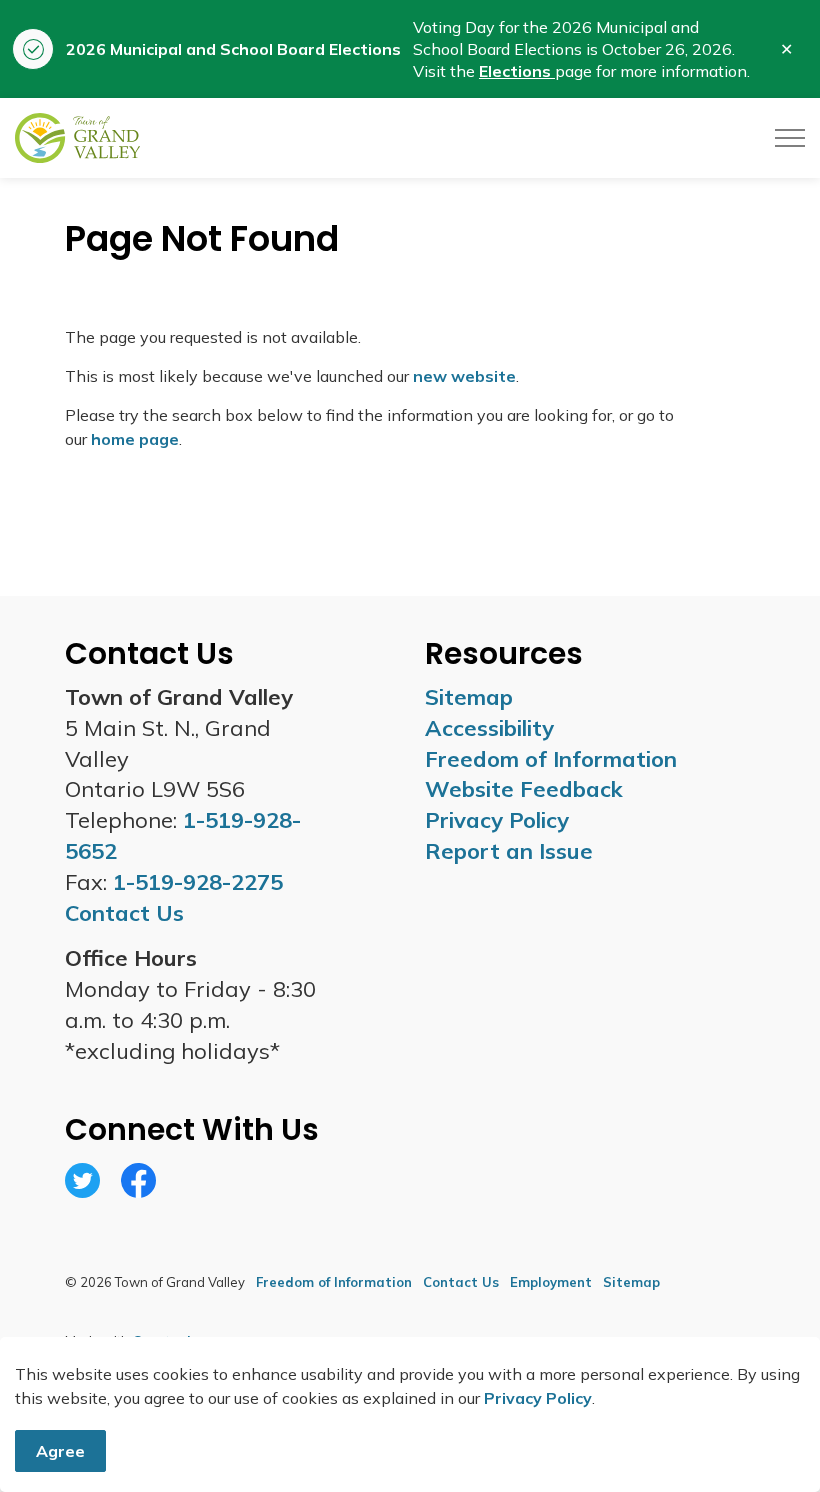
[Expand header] (790, 138)
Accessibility (489, 728)
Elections (517, 71)
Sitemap (469, 697)
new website (464, 376)
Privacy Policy (538, 1398)
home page (135, 439)
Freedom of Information (551, 759)
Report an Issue (509, 851)
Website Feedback (524, 789)
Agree (60, 1451)
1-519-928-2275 (198, 882)
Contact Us (461, 1282)
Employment (551, 1282)
